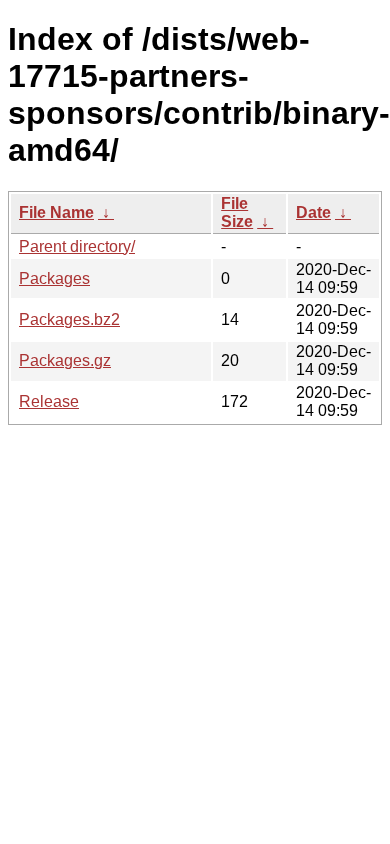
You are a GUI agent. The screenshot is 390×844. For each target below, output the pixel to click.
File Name (56, 212)
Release (49, 401)
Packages (54, 278)
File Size (237, 212)
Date (313, 212)
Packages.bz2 (69, 319)
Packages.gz (65, 360)
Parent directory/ (77, 246)
